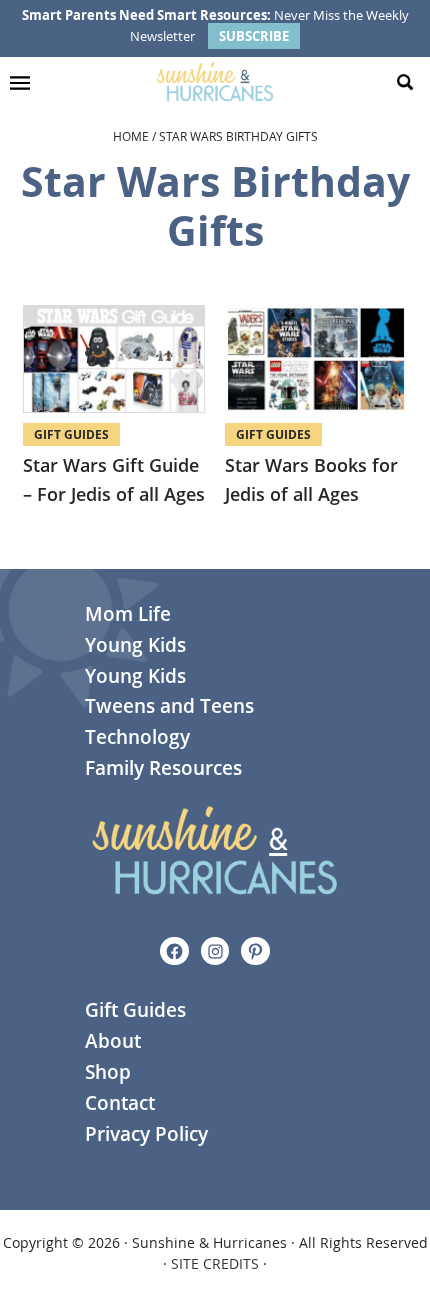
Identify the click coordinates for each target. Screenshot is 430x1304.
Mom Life (128, 614)
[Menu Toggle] (25, 82)
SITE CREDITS (215, 1263)
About (113, 1041)
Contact (120, 1103)
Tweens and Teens (169, 706)
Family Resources (163, 768)
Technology (137, 737)
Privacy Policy (146, 1134)
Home (131, 136)
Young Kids (135, 645)
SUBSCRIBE (254, 36)
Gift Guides (71, 434)
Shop (108, 1072)
